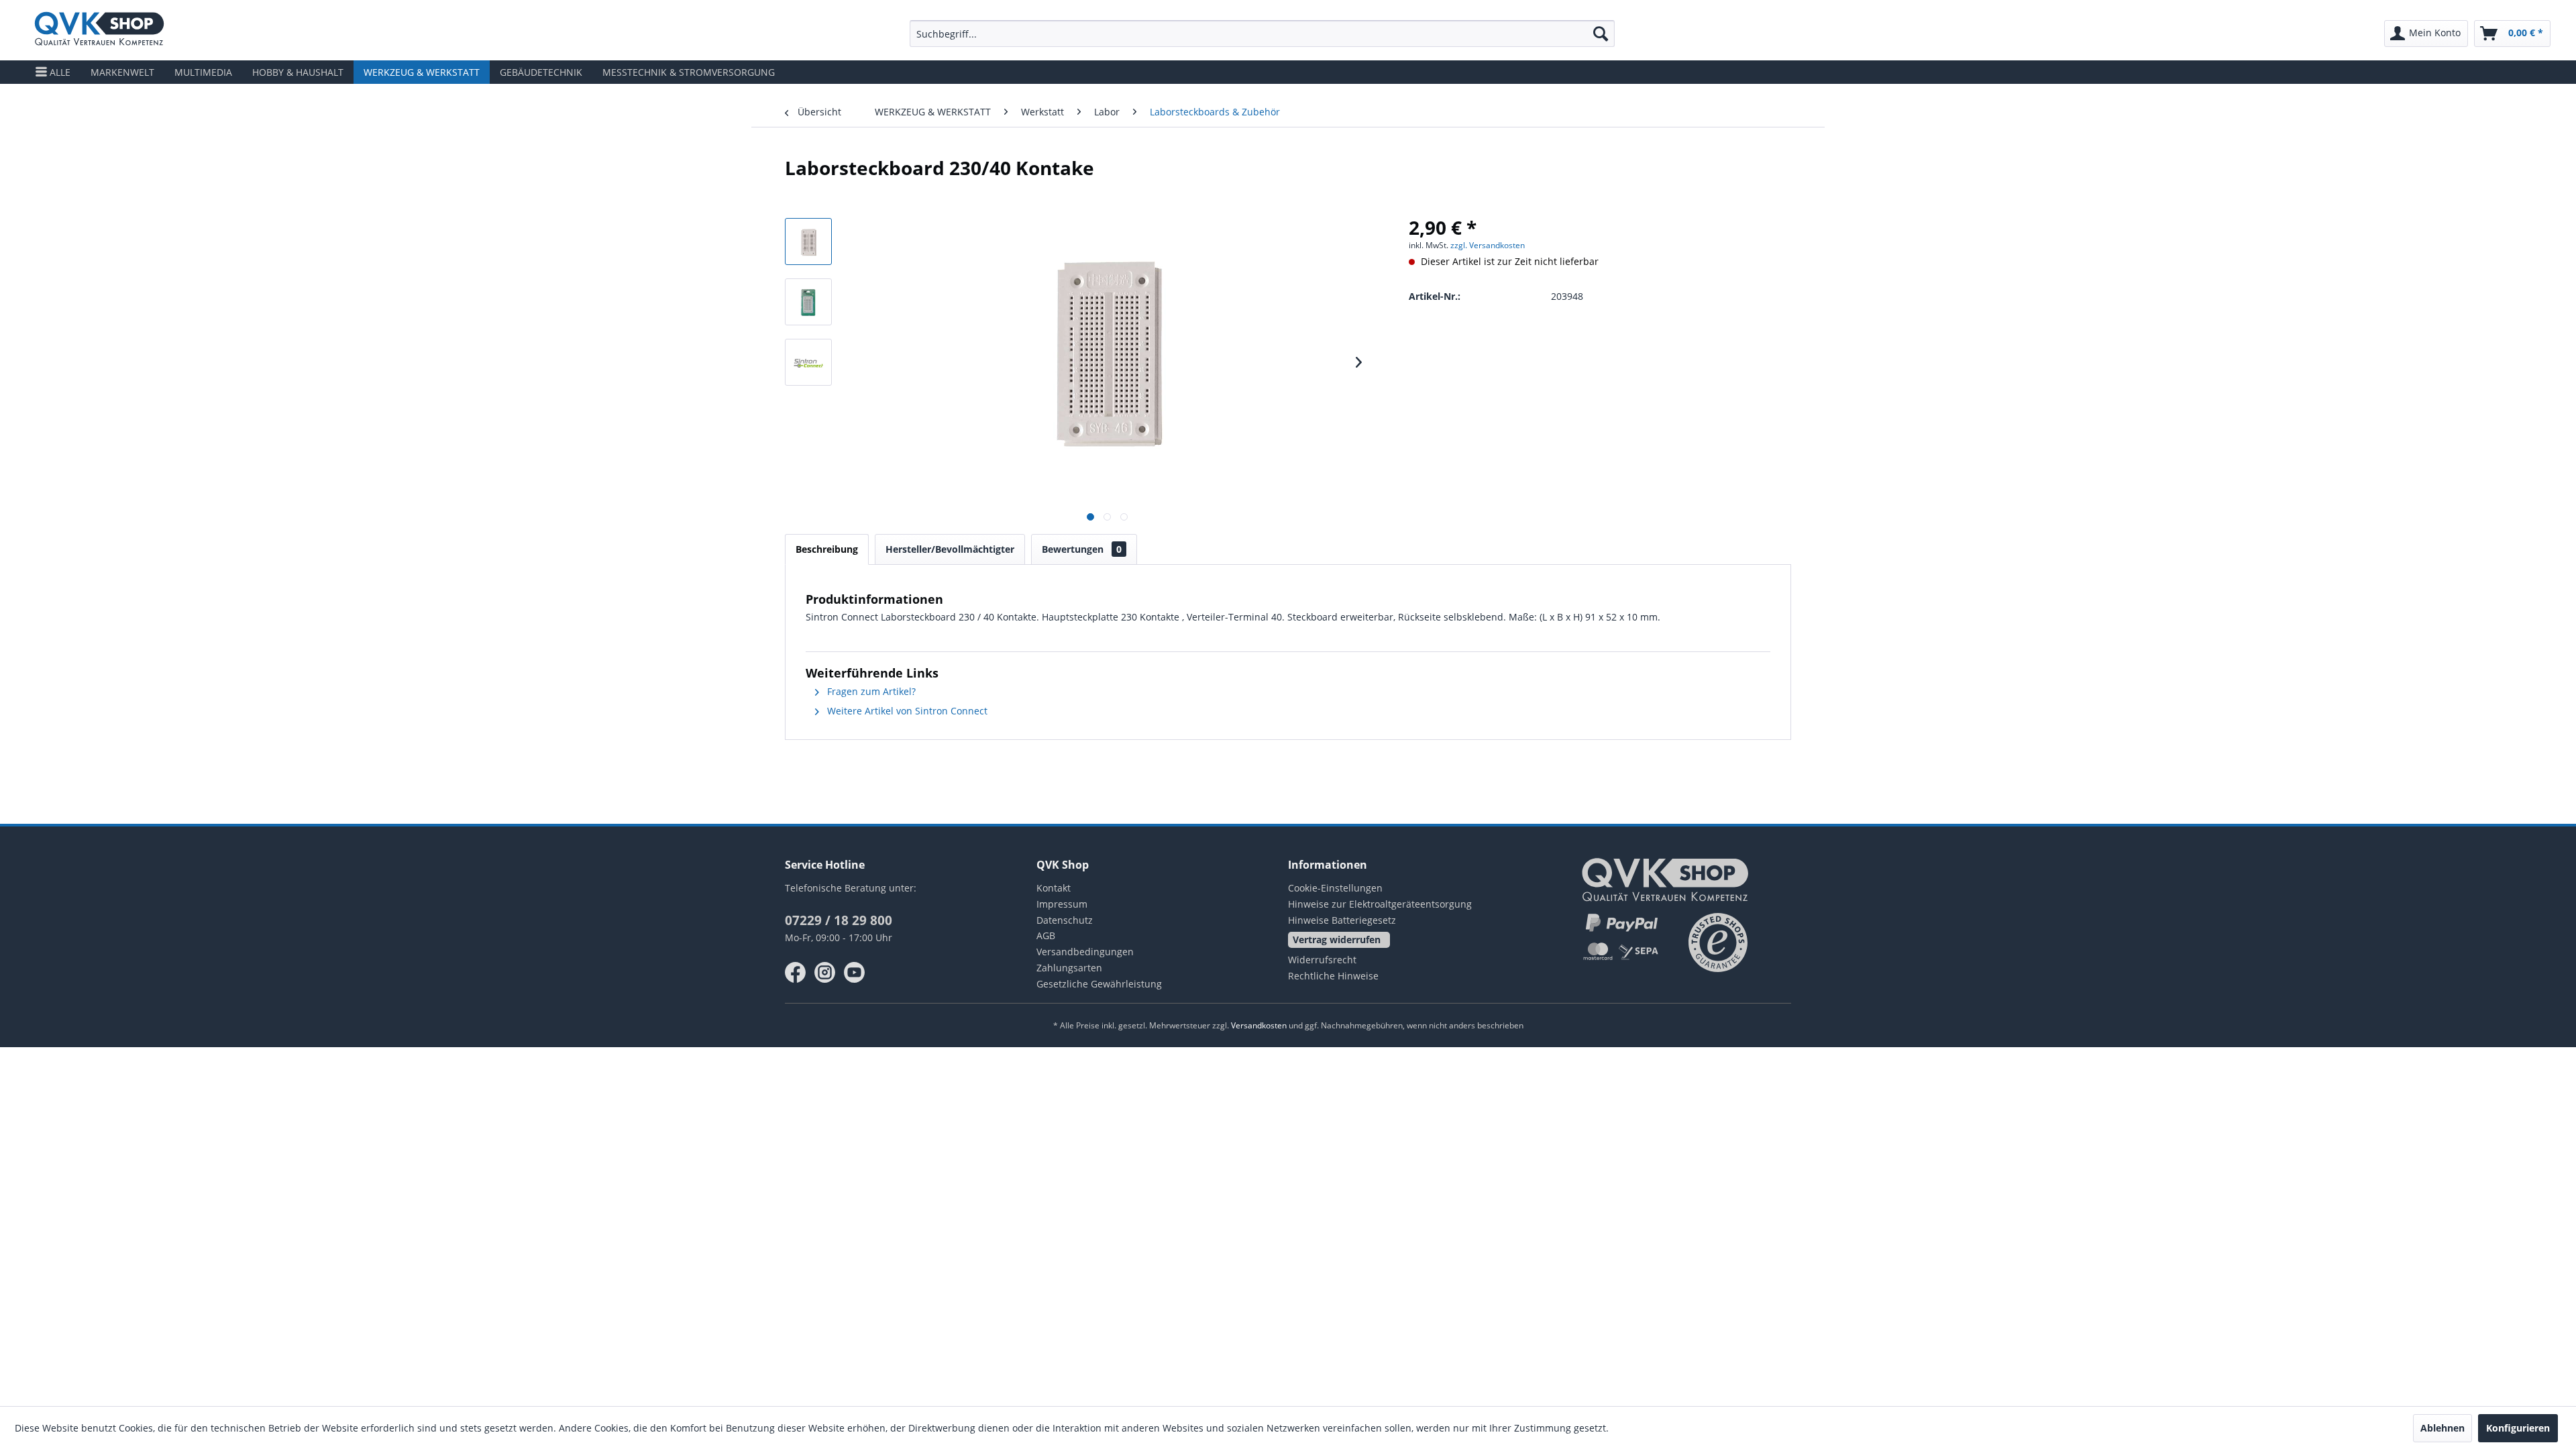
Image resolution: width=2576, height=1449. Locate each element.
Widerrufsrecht (1322, 960)
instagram (825, 973)
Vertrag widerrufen (1337, 940)
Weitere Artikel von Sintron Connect (906, 711)
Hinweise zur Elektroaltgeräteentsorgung (1380, 904)
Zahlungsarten (1069, 968)
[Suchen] (1601, 34)
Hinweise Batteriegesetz (1342, 920)
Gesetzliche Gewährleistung (1099, 984)
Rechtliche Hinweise (1333, 976)
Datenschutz (1065, 920)
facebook (796, 973)
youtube (855, 973)
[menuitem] (1263, 34)
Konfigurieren (2518, 1428)
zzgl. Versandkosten (1488, 245)
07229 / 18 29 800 (839, 920)
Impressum (1062, 904)
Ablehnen (2443, 1428)
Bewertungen (1082, 549)
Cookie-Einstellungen (1335, 888)
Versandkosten (1259, 1025)
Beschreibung (827, 549)
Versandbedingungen (1085, 952)
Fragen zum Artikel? (870, 691)
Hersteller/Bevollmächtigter (950, 549)
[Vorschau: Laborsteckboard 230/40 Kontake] (808, 241)
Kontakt (1054, 888)
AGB (1046, 935)
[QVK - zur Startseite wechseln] (99, 30)
